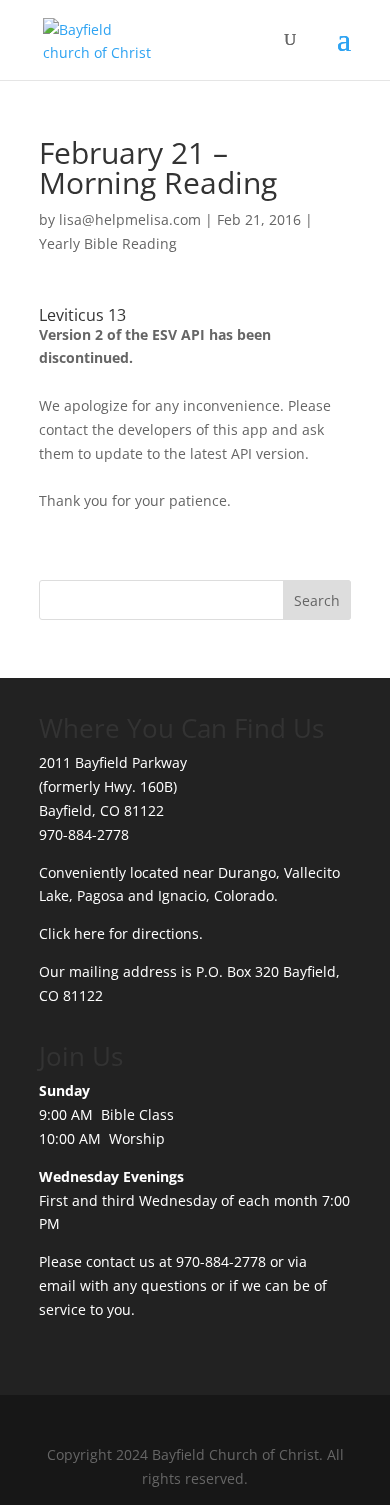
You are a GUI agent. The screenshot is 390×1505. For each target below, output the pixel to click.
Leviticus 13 (82, 315)
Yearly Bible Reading (108, 243)
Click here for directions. (121, 933)
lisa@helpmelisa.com (130, 219)
